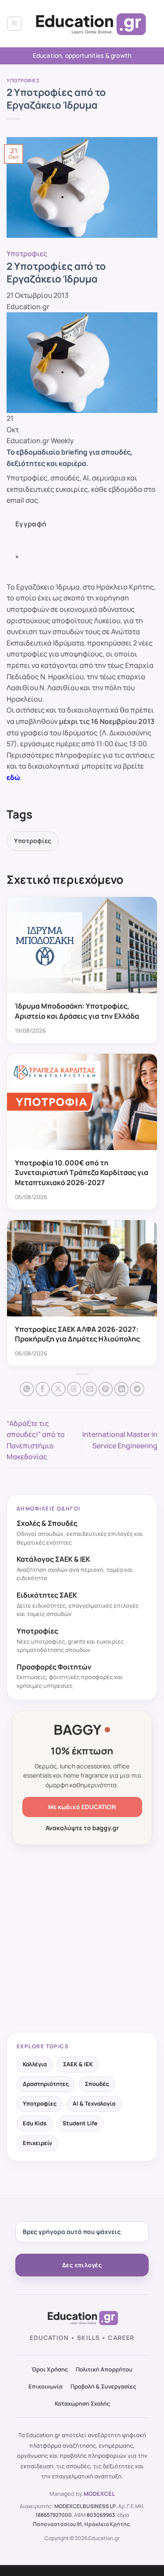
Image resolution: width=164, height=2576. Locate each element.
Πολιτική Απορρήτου (104, 2369)
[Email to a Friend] (90, 1389)
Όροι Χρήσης (50, 2369)
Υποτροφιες (23, 80)
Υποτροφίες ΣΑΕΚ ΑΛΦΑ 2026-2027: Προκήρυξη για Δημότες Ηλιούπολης (77, 1334)
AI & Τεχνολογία (94, 2103)
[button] (14, 24)
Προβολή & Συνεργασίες (103, 2386)
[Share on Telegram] (137, 1389)
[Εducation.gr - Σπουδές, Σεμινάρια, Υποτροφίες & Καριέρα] (90, 24)
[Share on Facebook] (43, 1389)
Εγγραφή (31, 524)
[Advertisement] (82, 1939)
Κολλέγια (35, 2064)
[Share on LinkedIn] (121, 1389)
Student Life (80, 2123)
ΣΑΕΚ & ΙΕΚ (78, 2064)
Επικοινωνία (45, 2386)
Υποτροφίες (33, 841)
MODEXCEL (99, 2494)
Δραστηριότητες (46, 2084)
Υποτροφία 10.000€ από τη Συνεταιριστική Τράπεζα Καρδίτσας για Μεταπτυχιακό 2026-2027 (82, 1173)
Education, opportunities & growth (82, 55)
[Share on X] (58, 1389)
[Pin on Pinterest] (106, 1389)
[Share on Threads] (74, 1389)
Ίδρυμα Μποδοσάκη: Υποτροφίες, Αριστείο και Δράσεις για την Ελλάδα (77, 1011)
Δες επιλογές (82, 2265)
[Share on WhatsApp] (27, 1389)
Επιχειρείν (37, 2143)
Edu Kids (35, 2123)
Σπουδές (97, 2084)
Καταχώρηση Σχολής (82, 2403)
